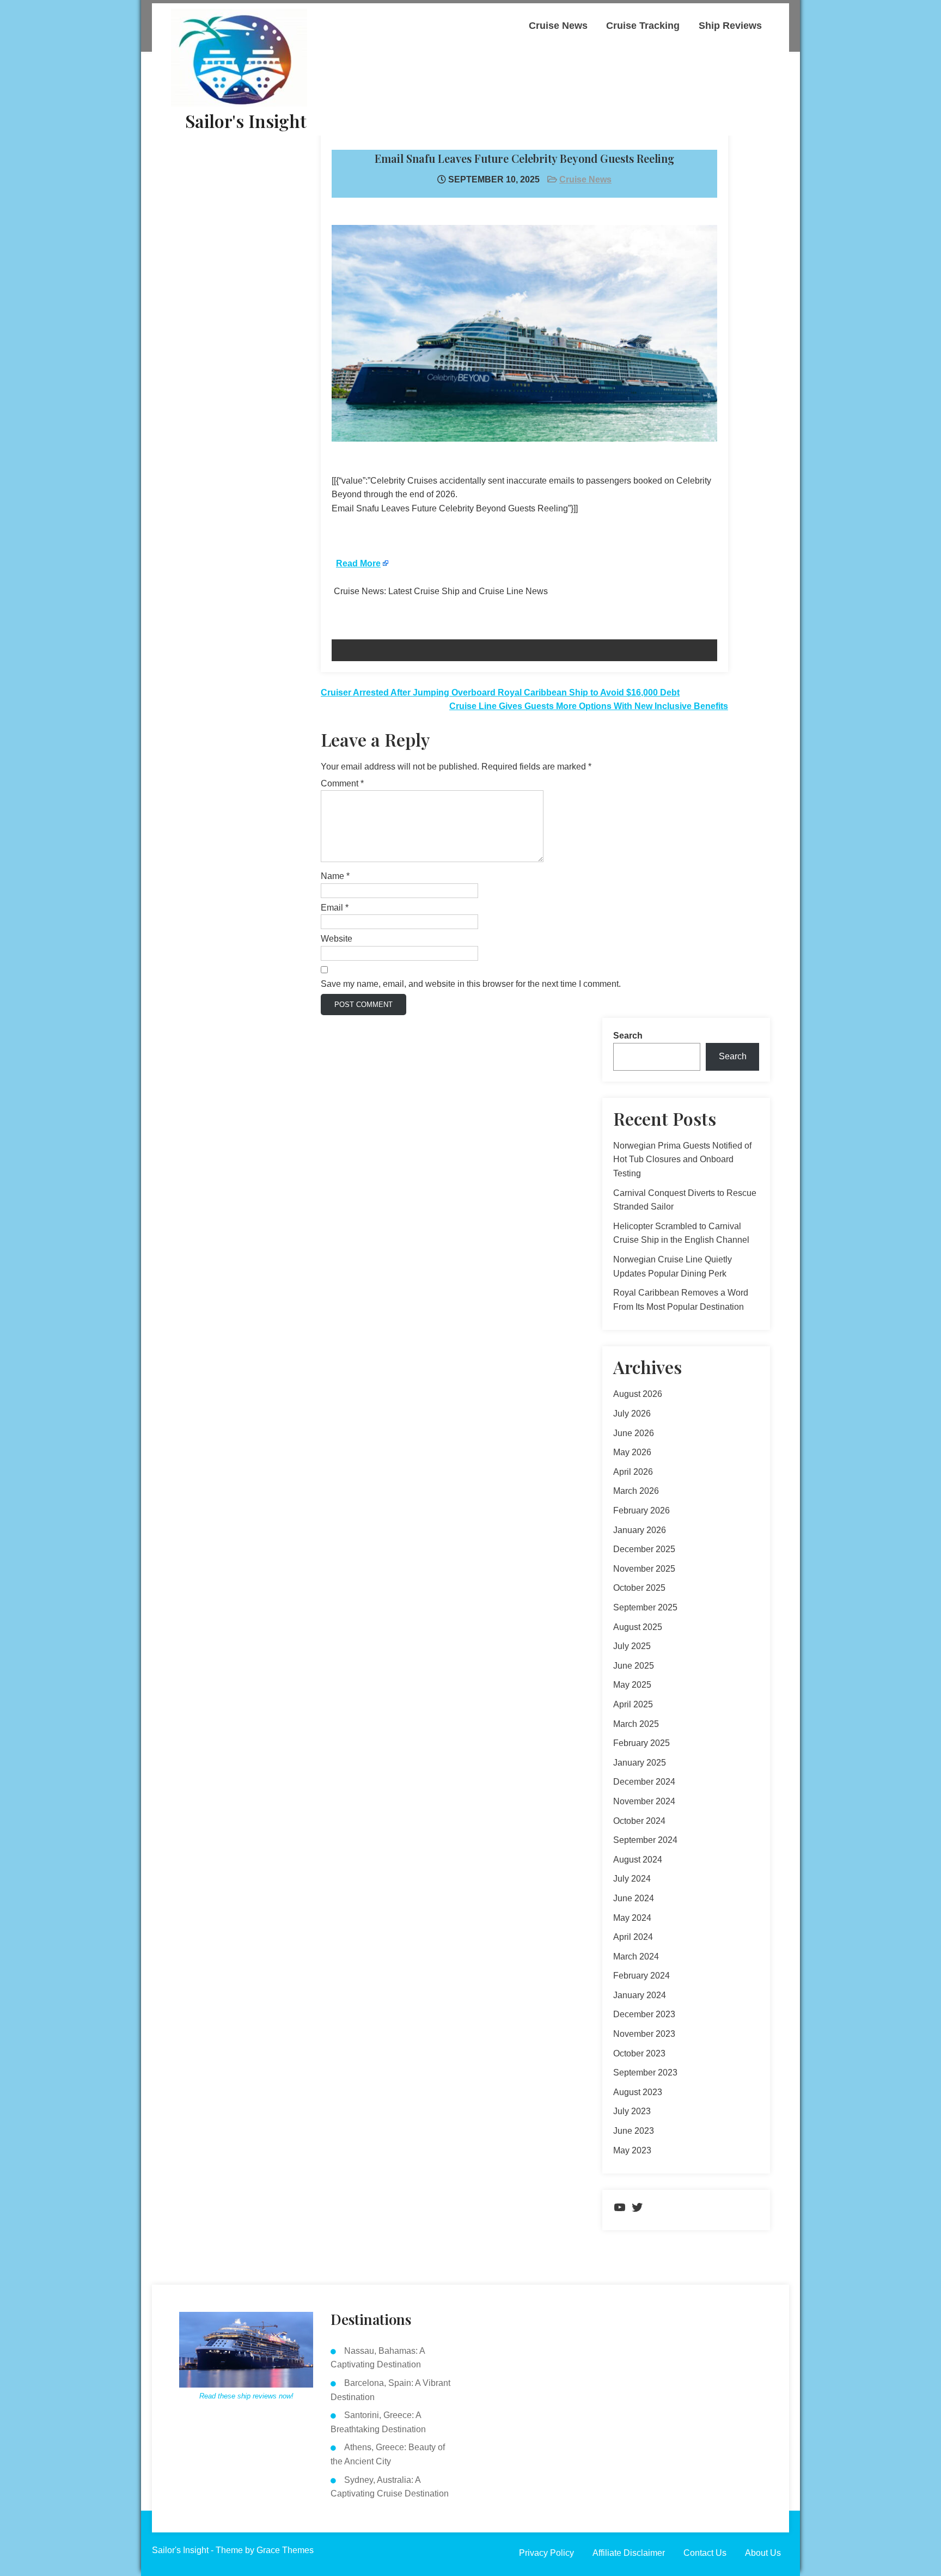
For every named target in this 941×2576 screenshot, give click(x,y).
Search (628, 1036)
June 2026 (634, 1433)
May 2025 (632, 1685)
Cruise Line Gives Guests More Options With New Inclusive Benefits (589, 706)
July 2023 (632, 2111)
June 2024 (634, 1898)
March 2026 (636, 1491)
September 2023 (645, 2073)
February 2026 (641, 1510)
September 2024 (645, 1840)
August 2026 (638, 1394)
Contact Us (705, 2553)
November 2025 (644, 1569)
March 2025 (636, 1724)
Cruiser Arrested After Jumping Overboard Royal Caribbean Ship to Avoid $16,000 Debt (500, 692)
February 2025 (641, 1743)
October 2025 (639, 1588)
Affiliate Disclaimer (629, 2553)
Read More (358, 563)
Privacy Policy (546, 2553)
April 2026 (633, 1472)
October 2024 (639, 1821)
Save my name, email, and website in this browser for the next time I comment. (471, 984)
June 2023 (634, 2131)
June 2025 (634, 1666)
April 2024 (633, 1937)
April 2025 (633, 1704)
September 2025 (645, 1607)
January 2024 (640, 1995)
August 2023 (638, 2092)
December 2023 (644, 2014)
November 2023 (644, 2034)
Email (335, 908)
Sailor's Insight (246, 121)
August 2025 (638, 1627)
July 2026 (632, 1414)
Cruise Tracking (643, 26)
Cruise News (558, 26)
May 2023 (632, 2150)
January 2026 (640, 1530)
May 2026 (632, 1452)
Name (335, 876)
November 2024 (644, 1801)
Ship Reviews (730, 26)
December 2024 (644, 1782)
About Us (763, 2553)
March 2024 (636, 1957)
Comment (342, 783)
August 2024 (638, 1860)
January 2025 (640, 1763)
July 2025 (632, 1646)
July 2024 (632, 1879)
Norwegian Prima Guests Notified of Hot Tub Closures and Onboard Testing (682, 1159)
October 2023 (639, 2053)
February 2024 (641, 1976)
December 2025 (644, 1549)
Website (337, 939)
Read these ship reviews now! (246, 2396)
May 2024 (632, 1918)
